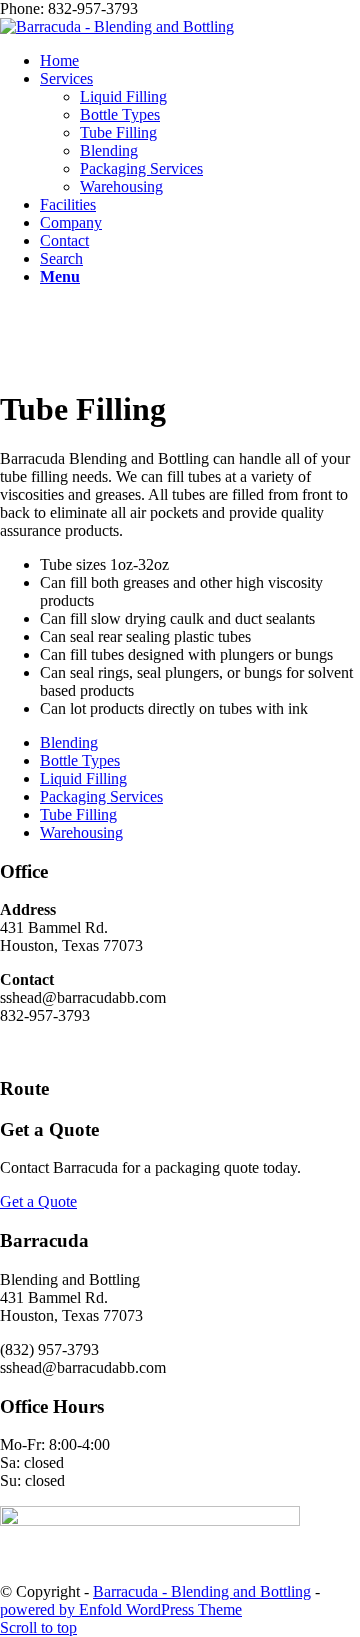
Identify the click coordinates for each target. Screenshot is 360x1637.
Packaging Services (101, 796)
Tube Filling (78, 814)
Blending (69, 742)
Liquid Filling (83, 778)
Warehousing (81, 832)
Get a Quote (38, 1201)
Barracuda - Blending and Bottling (202, 1591)
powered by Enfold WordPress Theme (121, 1609)
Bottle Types (80, 760)
